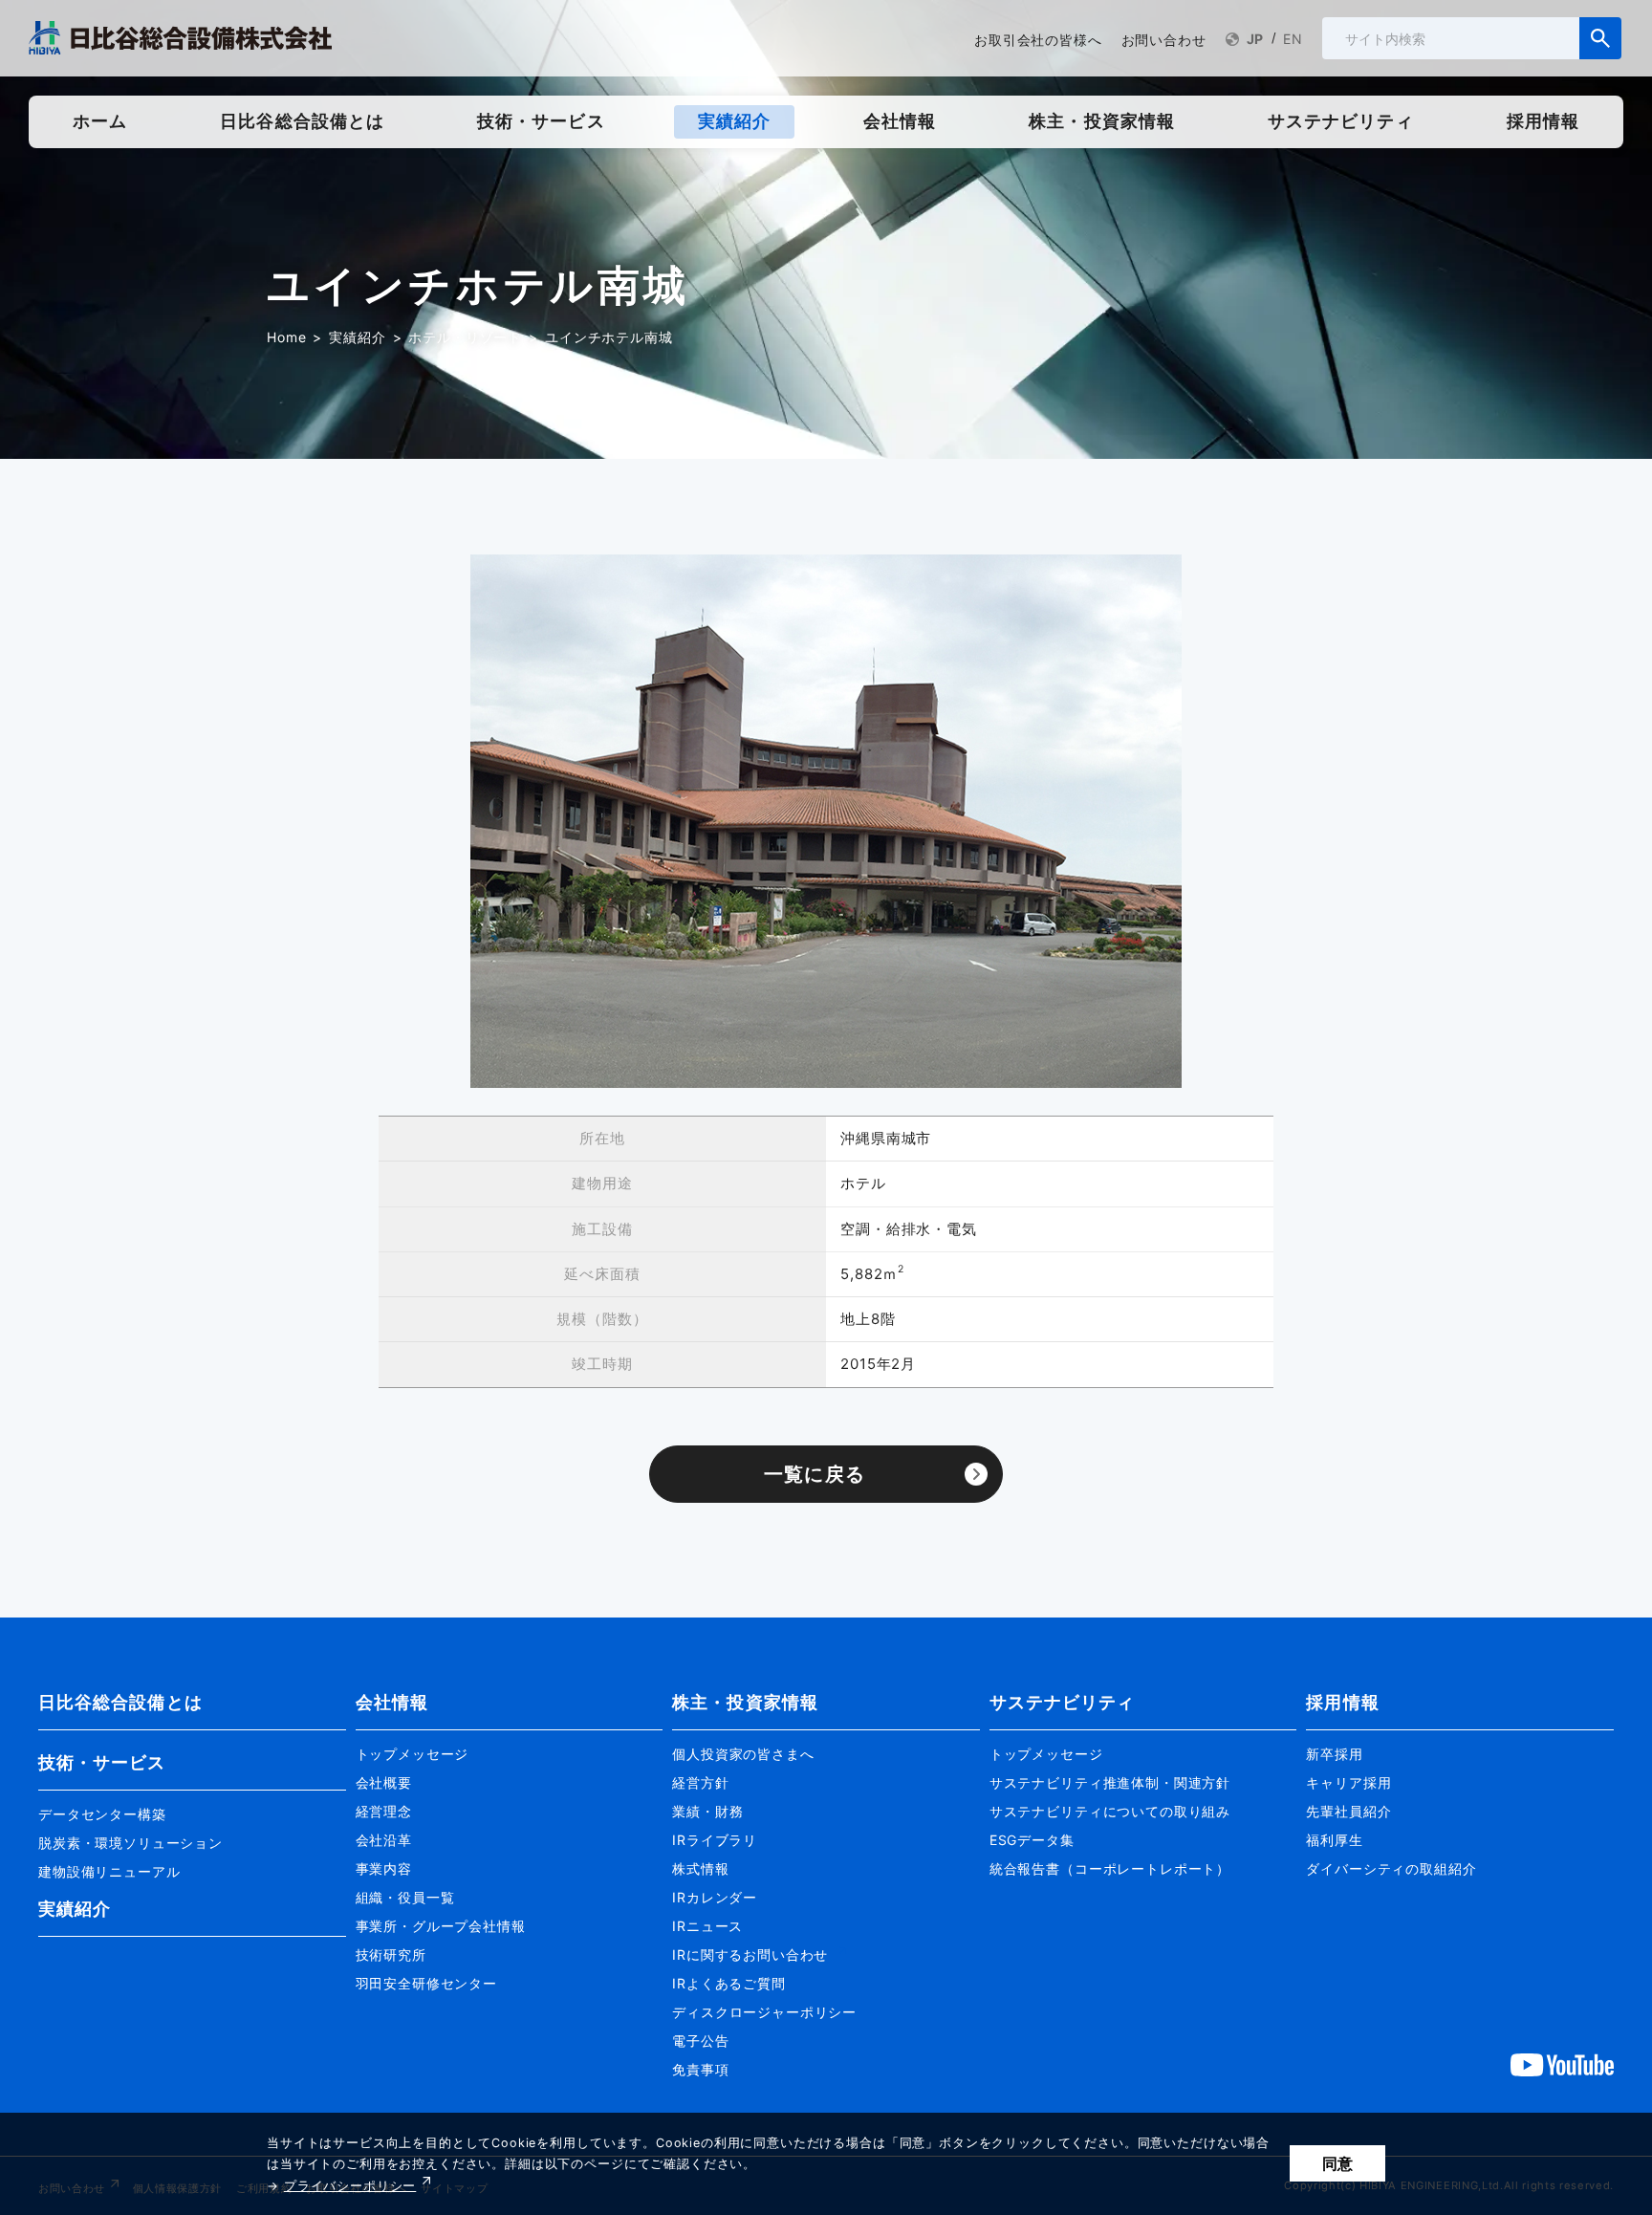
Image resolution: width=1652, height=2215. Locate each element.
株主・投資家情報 (745, 1702)
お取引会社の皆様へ (1038, 40)
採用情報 (1342, 1702)
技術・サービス (102, 1762)
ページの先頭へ (1445, 1671)
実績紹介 (357, 337)
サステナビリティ (1063, 1702)
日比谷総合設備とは (120, 1702)
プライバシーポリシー (350, 2186)
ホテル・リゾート (465, 337)
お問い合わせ (1164, 40)
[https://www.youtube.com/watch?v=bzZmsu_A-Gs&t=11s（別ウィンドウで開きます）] (1562, 2064)
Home (286, 337)
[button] (192, 1806)
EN (1293, 39)
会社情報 (392, 1702)
